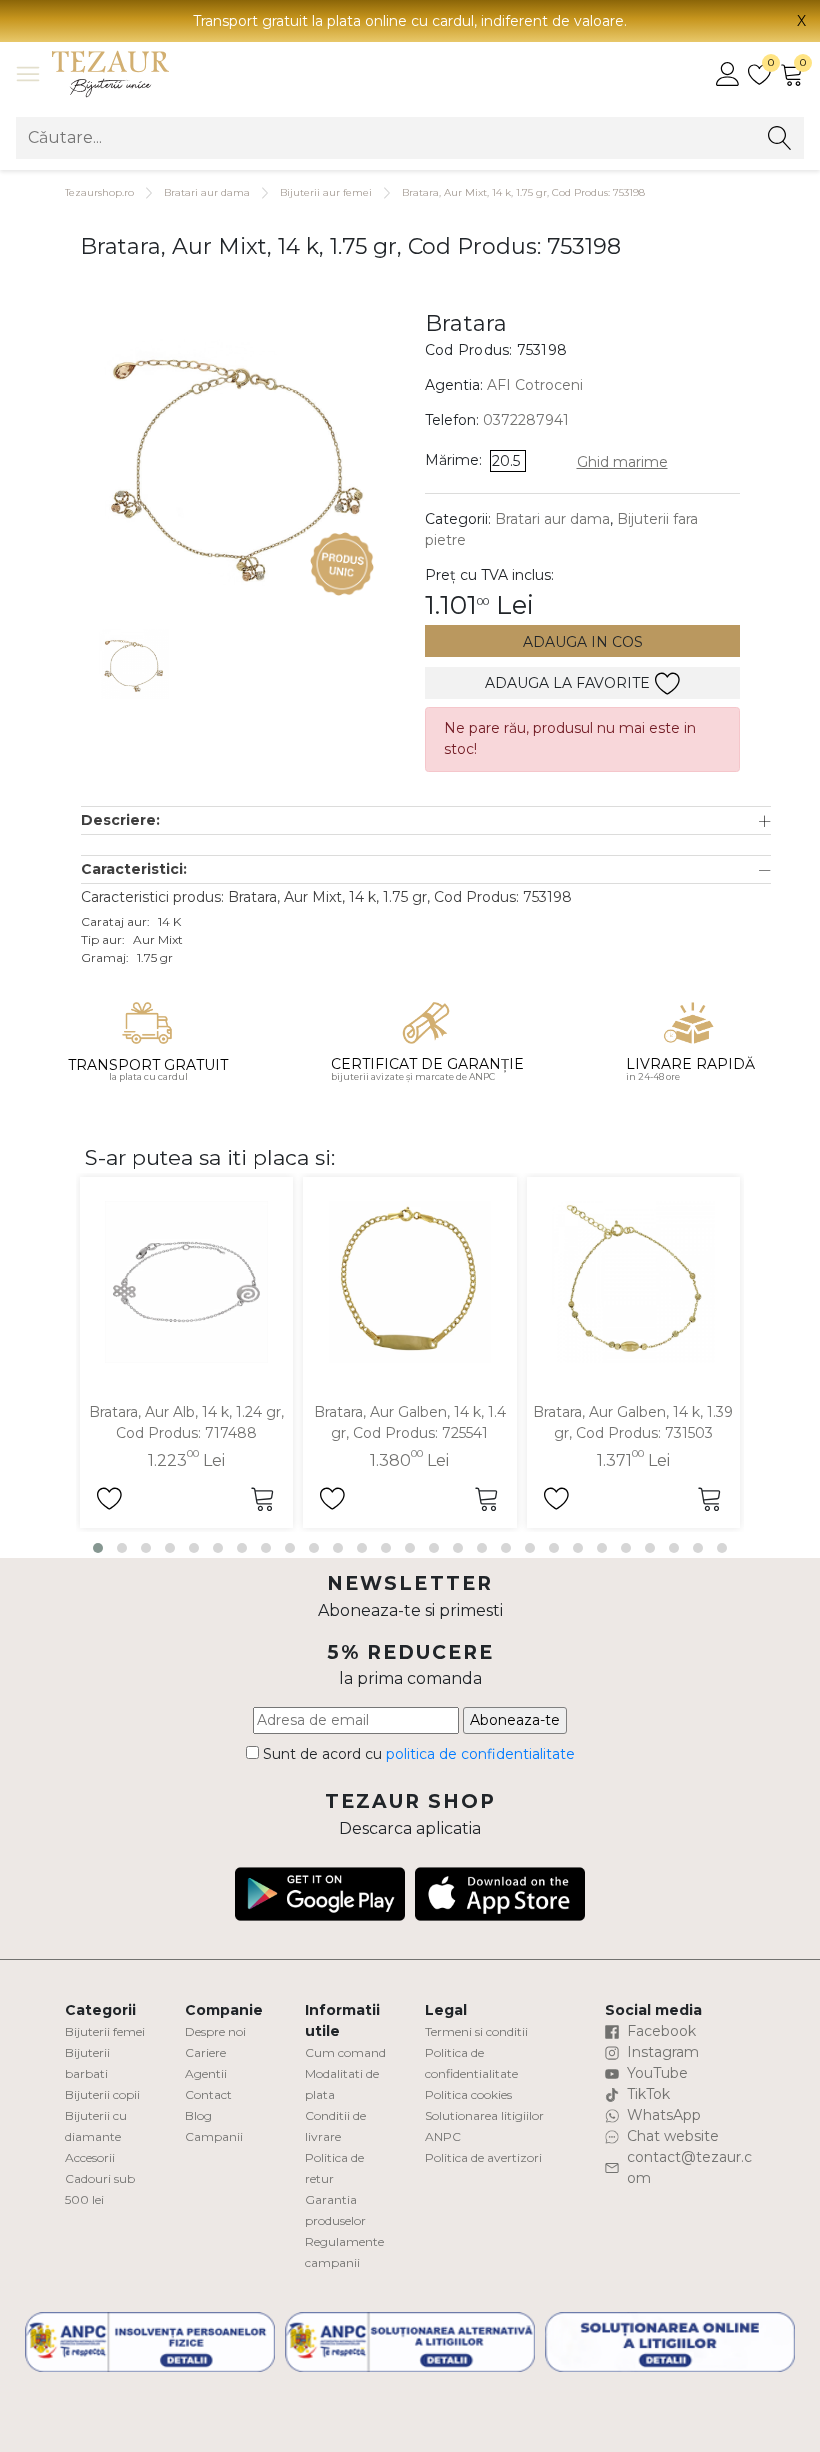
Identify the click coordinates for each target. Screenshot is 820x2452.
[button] (426, 820)
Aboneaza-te (515, 1720)
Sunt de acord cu (417, 1754)
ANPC (443, 2136)
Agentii (206, 2073)
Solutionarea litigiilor (484, 2115)
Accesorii (90, 2157)
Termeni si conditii (476, 2031)
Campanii (214, 2136)
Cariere (205, 2052)
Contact (208, 2094)
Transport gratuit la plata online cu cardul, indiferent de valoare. (410, 21)
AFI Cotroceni (535, 385)
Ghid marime (622, 462)
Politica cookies (468, 2094)
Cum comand (345, 2052)
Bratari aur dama (207, 192)
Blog (198, 2115)
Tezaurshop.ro (99, 192)
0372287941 (526, 420)
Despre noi (215, 2031)
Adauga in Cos (583, 642)
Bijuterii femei (105, 2031)
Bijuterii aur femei (326, 192)
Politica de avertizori (483, 2157)
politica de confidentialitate (480, 1754)
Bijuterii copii (102, 2094)
